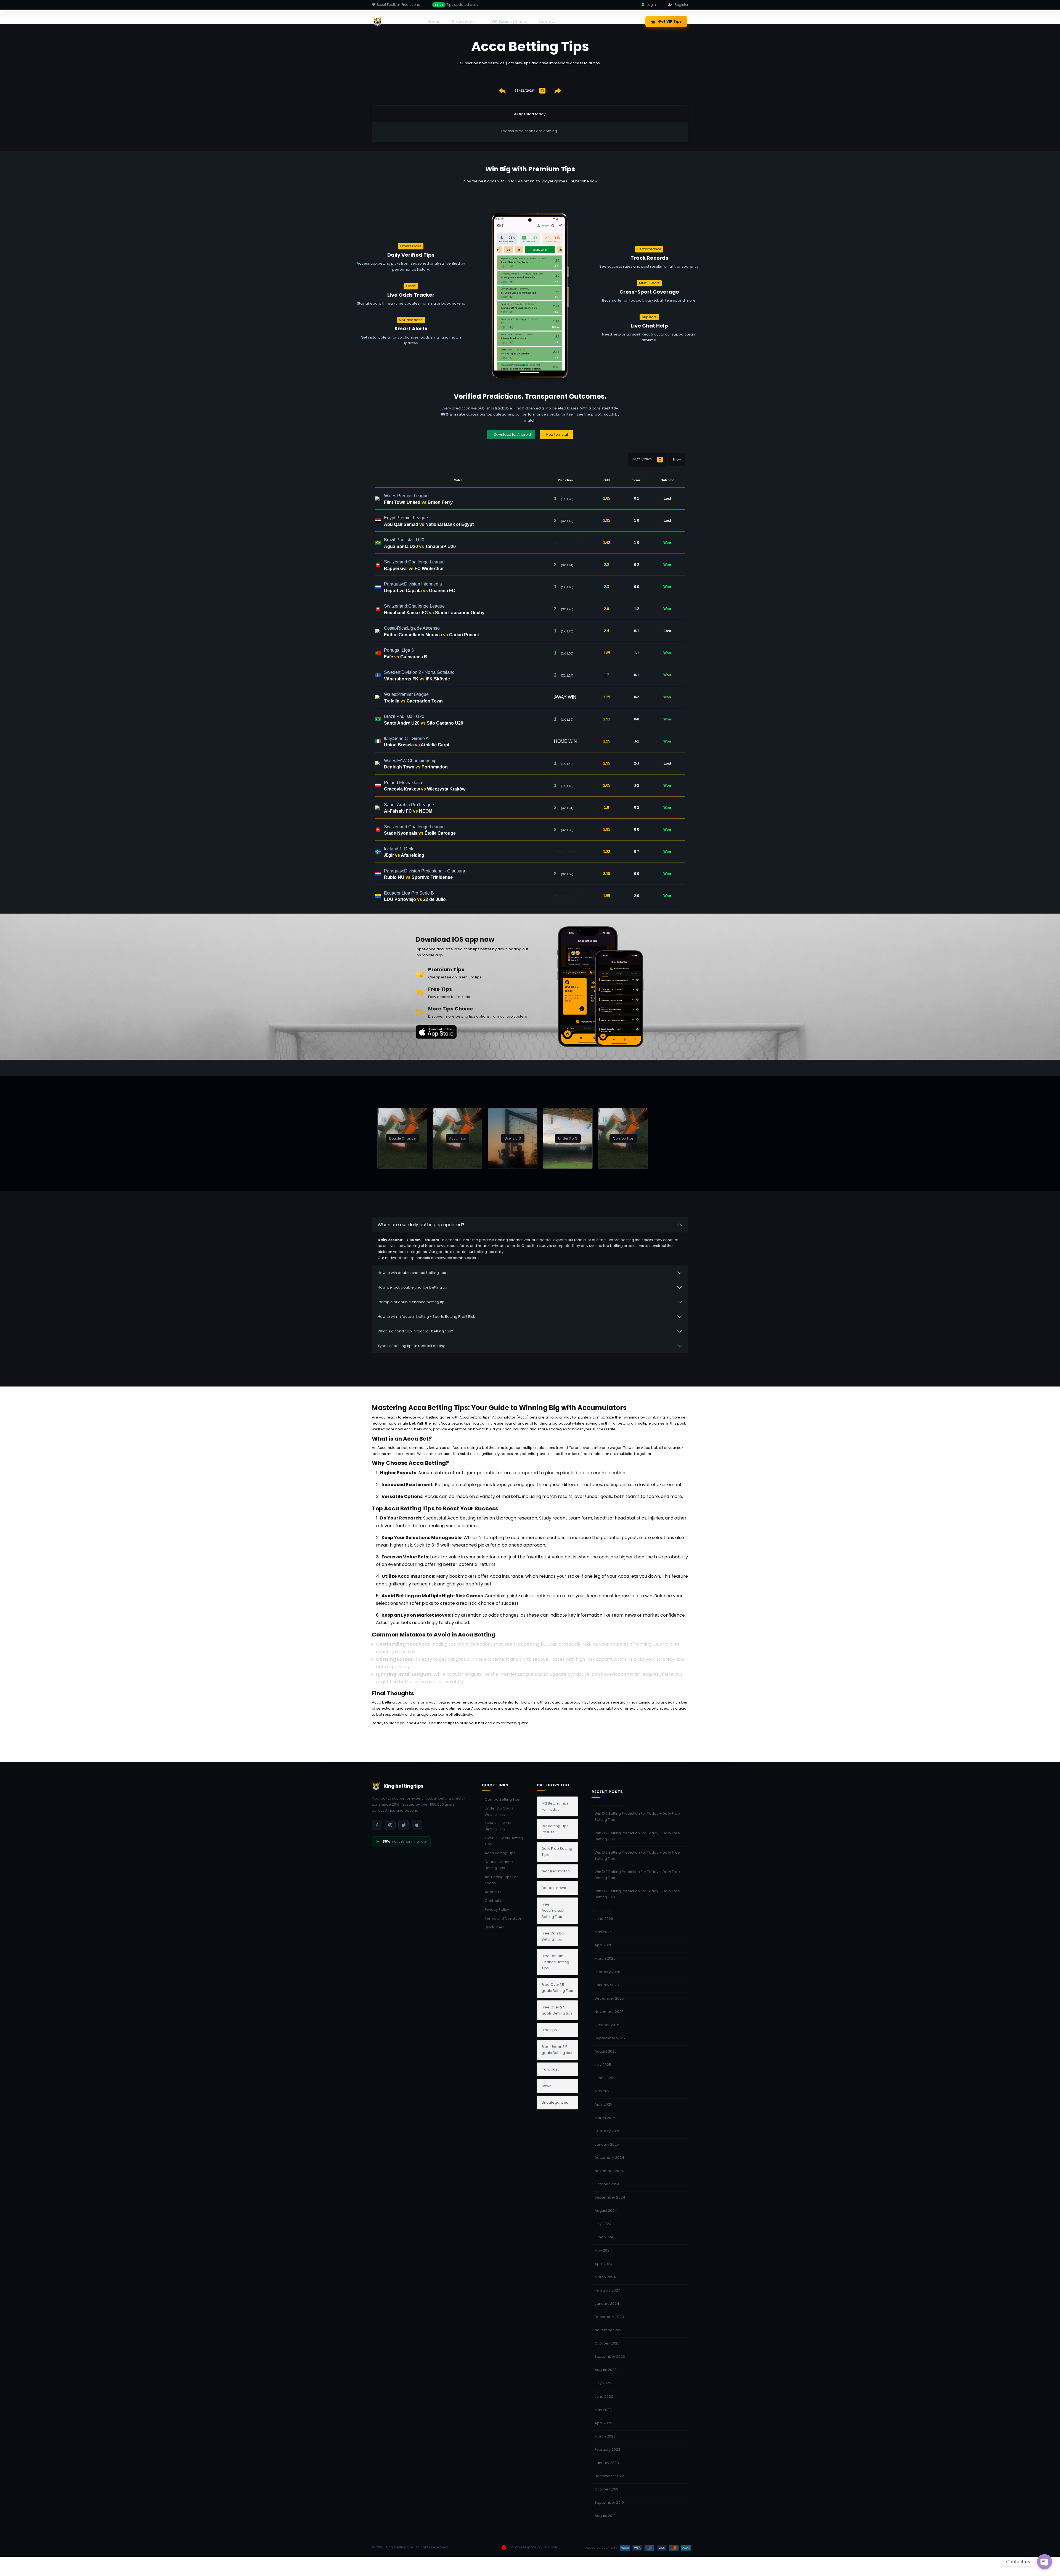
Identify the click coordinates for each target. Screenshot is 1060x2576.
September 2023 (610, 2357)
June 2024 (604, 2237)
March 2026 (605, 1958)
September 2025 (610, 2038)
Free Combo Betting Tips (553, 1936)
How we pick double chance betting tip (412, 1287)
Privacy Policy (497, 1910)
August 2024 (606, 2211)
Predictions (463, 22)
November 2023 (609, 2330)
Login (651, 5)
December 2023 (609, 2317)
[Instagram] (390, 1825)
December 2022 (609, 2476)
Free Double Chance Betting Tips (555, 1962)
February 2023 (607, 2449)
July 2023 (603, 2383)
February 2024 (608, 2290)
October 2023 (607, 2343)
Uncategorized (555, 2102)
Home (433, 22)
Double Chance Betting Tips (499, 1865)
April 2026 (603, 1945)
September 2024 (610, 2197)
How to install (557, 434)
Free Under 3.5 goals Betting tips (557, 2050)
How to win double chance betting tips (412, 1273)
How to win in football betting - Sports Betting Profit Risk (426, 1317)
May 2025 (603, 2091)
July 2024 (603, 2224)
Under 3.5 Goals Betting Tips (499, 1811)
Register (681, 5)
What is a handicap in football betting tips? (415, 1331)
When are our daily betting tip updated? (421, 1225)
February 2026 (607, 1972)
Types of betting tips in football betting (412, 1346)
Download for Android (512, 434)
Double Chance (402, 1138)
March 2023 (605, 2436)
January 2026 (607, 1985)
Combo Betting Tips (502, 1799)
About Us (493, 1892)
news (546, 2086)
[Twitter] (404, 1825)
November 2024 (609, 2171)
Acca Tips (458, 1138)
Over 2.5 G (513, 1138)
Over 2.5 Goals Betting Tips (498, 1826)
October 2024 (607, 2184)
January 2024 (607, 2304)
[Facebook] (377, 1825)
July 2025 (603, 2065)
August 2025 (606, 2051)
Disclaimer (494, 1927)
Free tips (549, 2030)
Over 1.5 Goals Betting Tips (504, 1841)
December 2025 (609, 1998)
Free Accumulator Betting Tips (553, 1910)
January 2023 (607, 2463)
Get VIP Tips (670, 21)
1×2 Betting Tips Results (555, 1829)
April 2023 (603, 2423)
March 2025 (605, 2118)
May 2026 (603, 1932)
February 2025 (607, 2131)
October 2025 (607, 2025)
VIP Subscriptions (509, 22)
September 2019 (609, 2502)
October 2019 (606, 2489)
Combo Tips (623, 1138)
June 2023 (604, 2397)
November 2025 (609, 2012)
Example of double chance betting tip (411, 1302)
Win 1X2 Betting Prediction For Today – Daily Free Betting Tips (637, 1817)
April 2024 (604, 2264)
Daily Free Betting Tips (557, 1852)
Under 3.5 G (568, 1138)
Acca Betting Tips (500, 1853)
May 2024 (603, 2250)
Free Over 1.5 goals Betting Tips (557, 1988)
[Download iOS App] (417, 1825)
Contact (547, 22)
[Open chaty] (1045, 2562)
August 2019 (605, 2516)
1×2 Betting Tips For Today (501, 1880)
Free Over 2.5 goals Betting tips (557, 2010)
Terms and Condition (504, 1918)
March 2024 (605, 2277)
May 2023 (603, 2410)
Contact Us (495, 1901)
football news (554, 1888)
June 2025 (604, 2078)
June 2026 (604, 1919)
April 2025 (603, 2104)
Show (677, 459)
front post (550, 2069)
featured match (556, 1871)
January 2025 (607, 2144)
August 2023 (606, 2370)
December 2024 (609, 2158)
